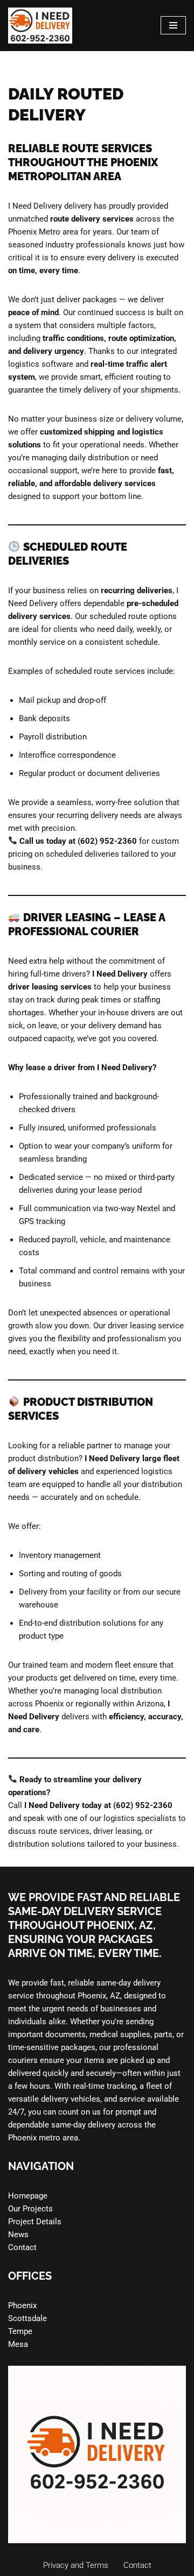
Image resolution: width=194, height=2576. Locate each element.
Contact (22, 2247)
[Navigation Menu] (173, 25)
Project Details (35, 2222)
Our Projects (30, 2209)
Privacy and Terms (76, 2565)
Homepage (28, 2196)
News (18, 2235)
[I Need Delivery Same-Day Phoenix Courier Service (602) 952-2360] (40, 26)
